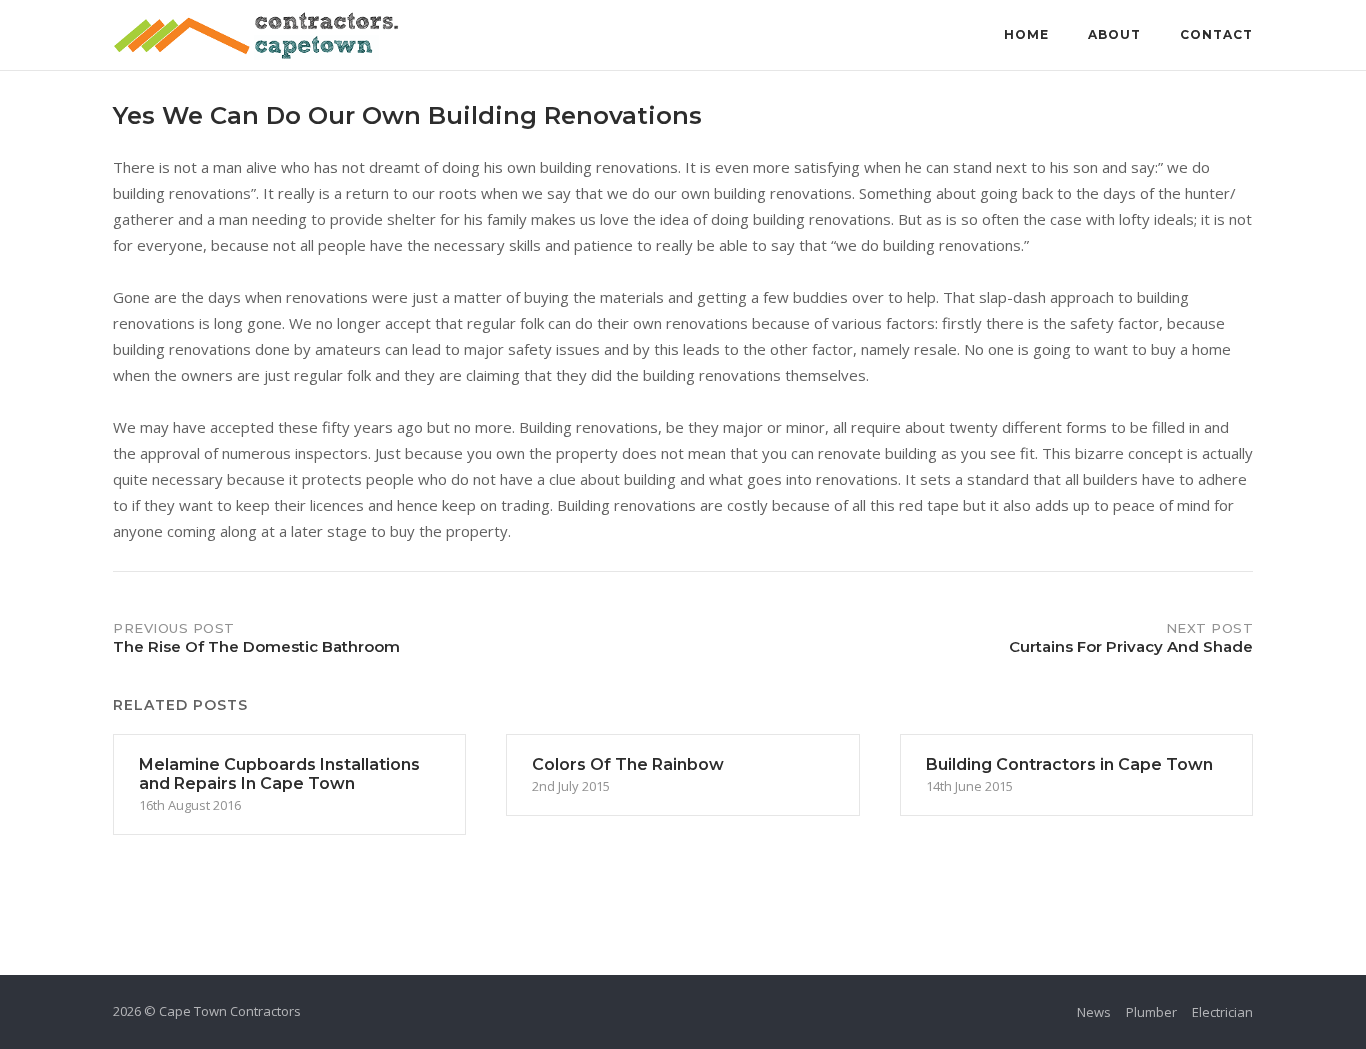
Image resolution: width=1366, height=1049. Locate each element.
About (1114, 34)
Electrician (1222, 1012)
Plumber (1151, 1012)
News (1094, 1012)
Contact (1216, 34)
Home (1026, 34)
